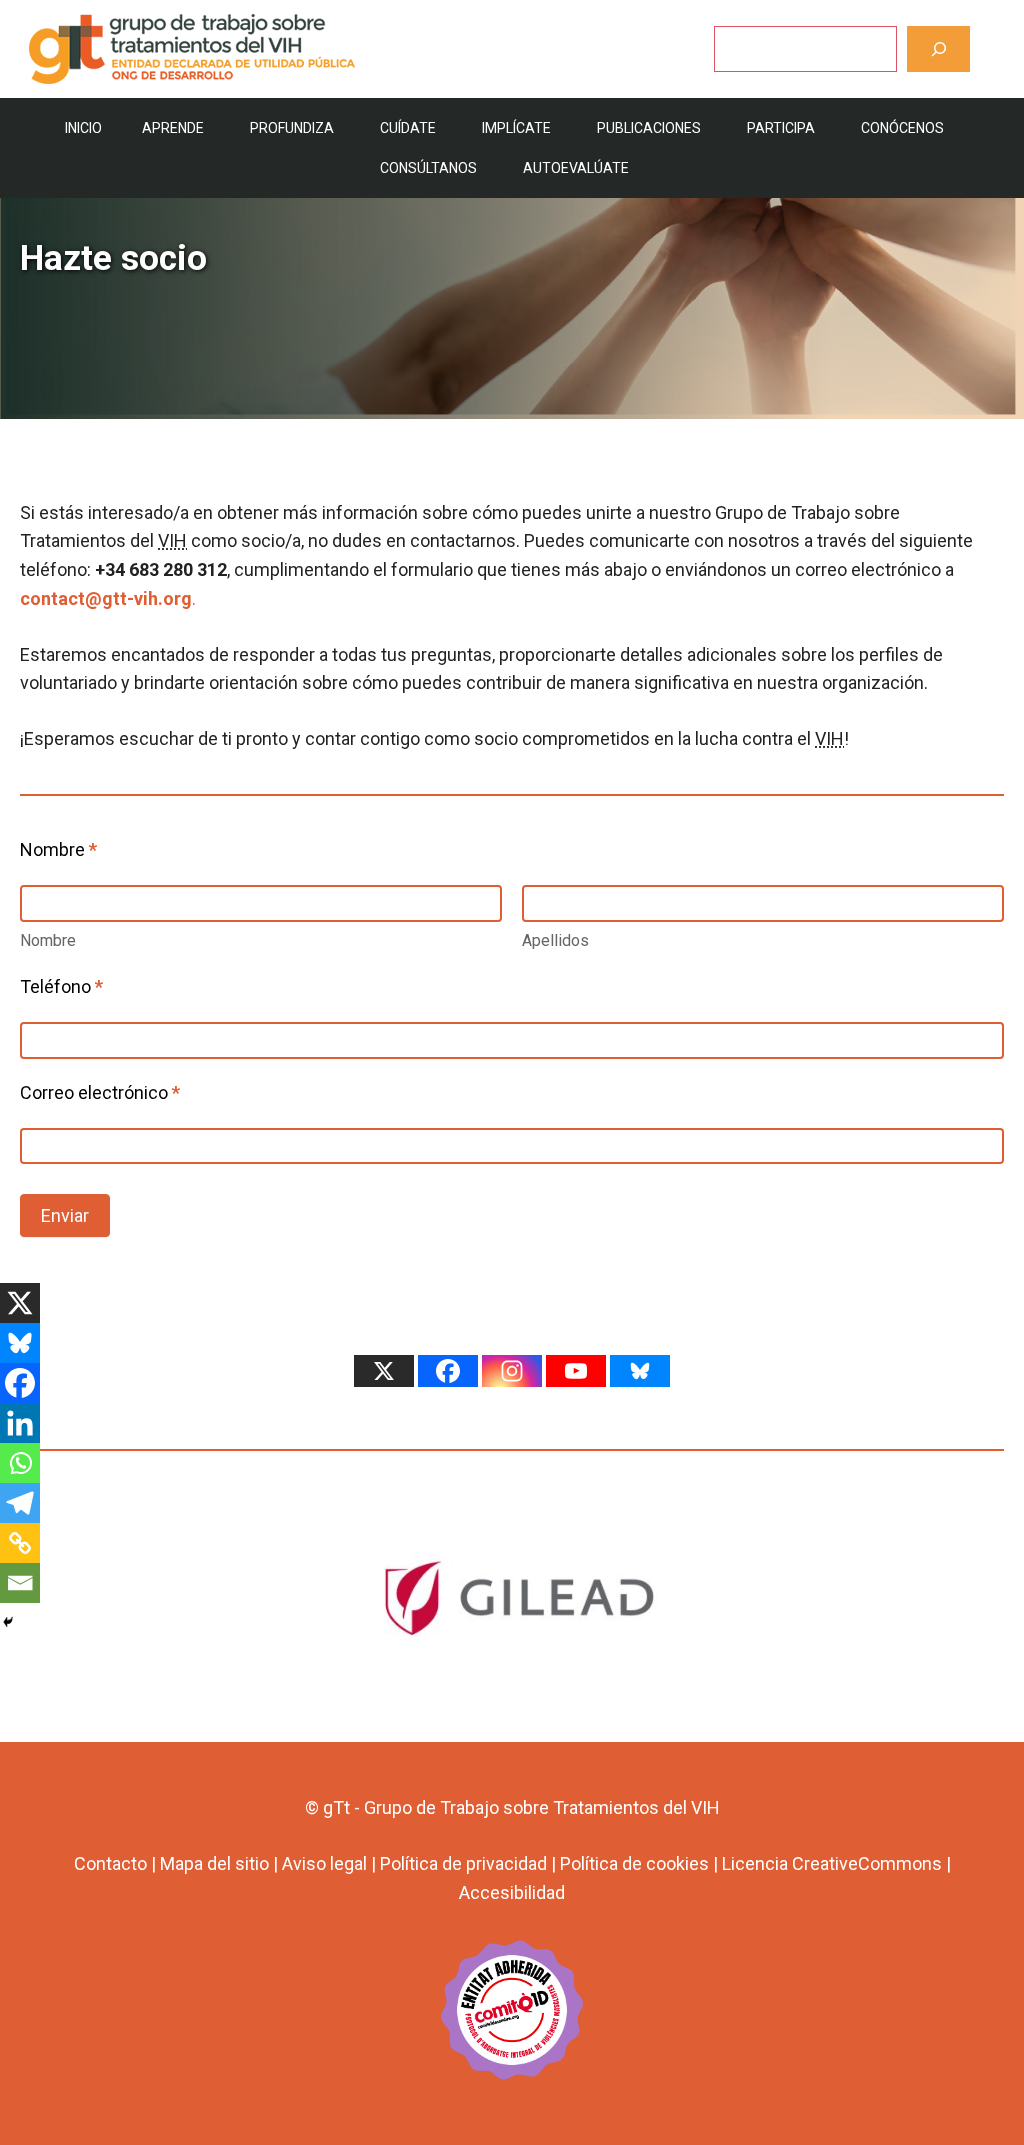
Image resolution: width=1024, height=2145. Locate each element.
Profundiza (292, 128)
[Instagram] (512, 1371)
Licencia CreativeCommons (832, 1863)
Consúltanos (428, 168)
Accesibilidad (512, 1892)
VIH (172, 540)
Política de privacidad (463, 1863)
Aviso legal (324, 1863)
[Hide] (8, 1622)
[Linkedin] (20, 1423)
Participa (781, 128)
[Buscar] (938, 48)
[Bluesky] (20, 1343)
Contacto (110, 1863)
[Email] (20, 1583)
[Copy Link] (20, 1543)
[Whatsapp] (20, 1463)
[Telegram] (20, 1503)
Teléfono (61, 986)
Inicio (83, 128)
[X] (20, 1303)
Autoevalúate (576, 168)
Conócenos (902, 128)
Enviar (65, 1215)
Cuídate (408, 128)
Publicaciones (649, 128)
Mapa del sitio (214, 1863)
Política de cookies (634, 1863)
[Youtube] (576, 1371)
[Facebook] (20, 1383)
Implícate (516, 128)
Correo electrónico (100, 1092)
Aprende (173, 128)
